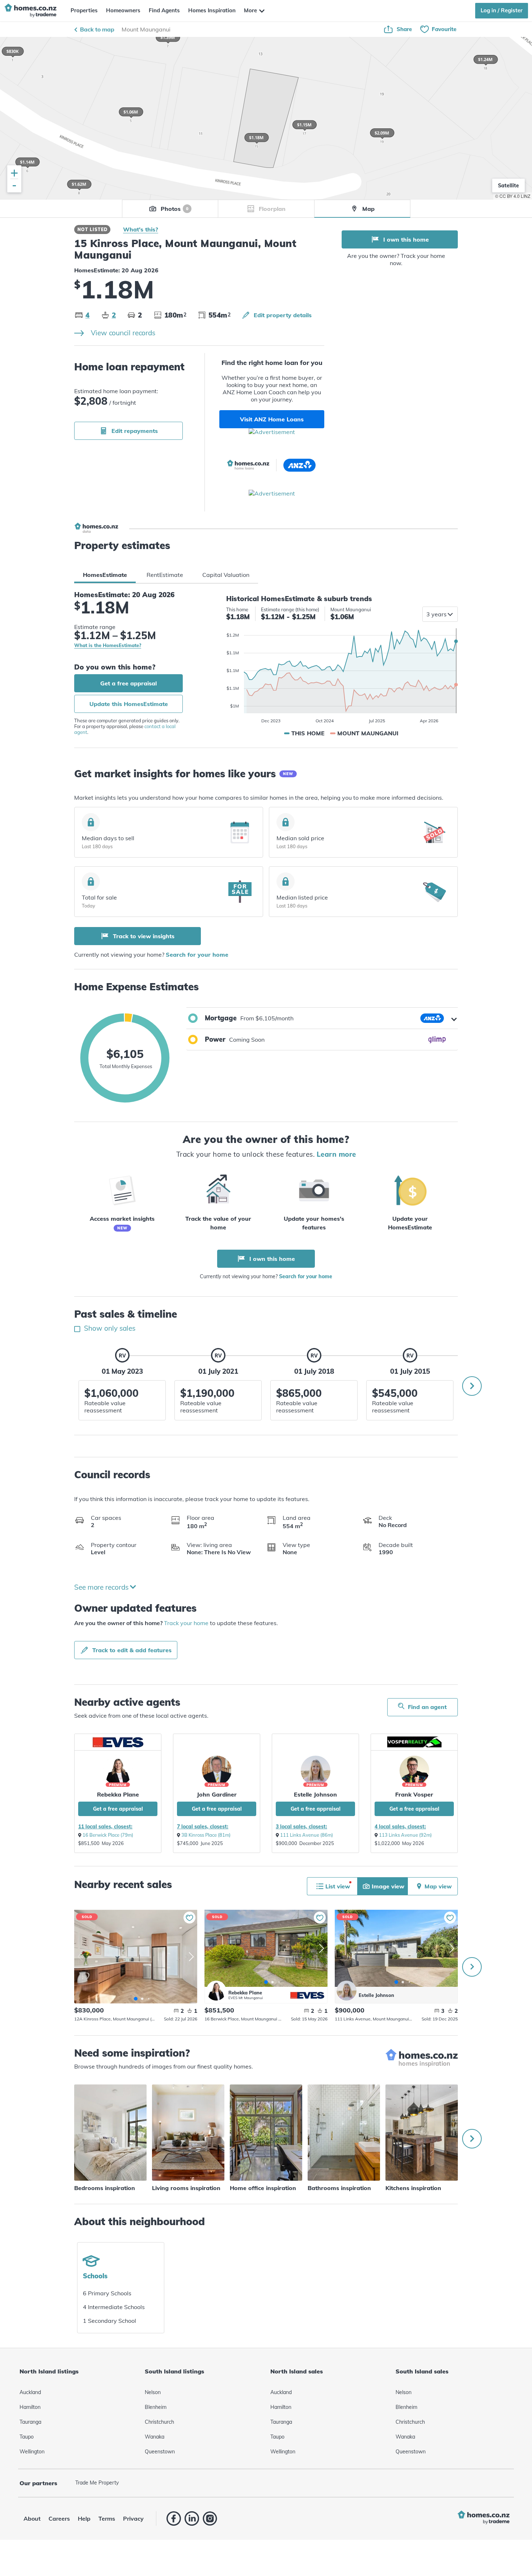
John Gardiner (217, 1794)
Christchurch (159, 2422)
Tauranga (30, 2422)
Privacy (133, 2518)
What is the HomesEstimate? (108, 645)
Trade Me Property (97, 2483)
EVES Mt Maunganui (246, 1998)
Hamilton (30, 2407)
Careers (59, 2518)
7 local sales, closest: (203, 1827)
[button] (322, 1018)
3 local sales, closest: (301, 1827)
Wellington (32, 2452)
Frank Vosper (414, 1794)
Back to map (97, 29)
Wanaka (155, 2437)
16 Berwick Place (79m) (108, 1835)
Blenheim (156, 2407)
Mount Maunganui (146, 29)
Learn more (336, 1154)
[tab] (105, 575)
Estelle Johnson (315, 1794)
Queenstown (160, 2452)
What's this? (141, 229)
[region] (266, 118)
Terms (107, 2518)
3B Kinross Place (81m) (206, 1835)
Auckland (30, 2392)
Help (84, 2518)
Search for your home (197, 955)
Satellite (508, 186)
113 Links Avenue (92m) (405, 1835)
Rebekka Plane (118, 1794)
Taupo (27, 2437)
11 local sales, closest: (105, 1827)
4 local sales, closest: (400, 1827)
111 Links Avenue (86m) (307, 1835)
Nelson (153, 2392)
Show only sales (109, 1328)
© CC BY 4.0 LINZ (513, 196)
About (32, 2518)
